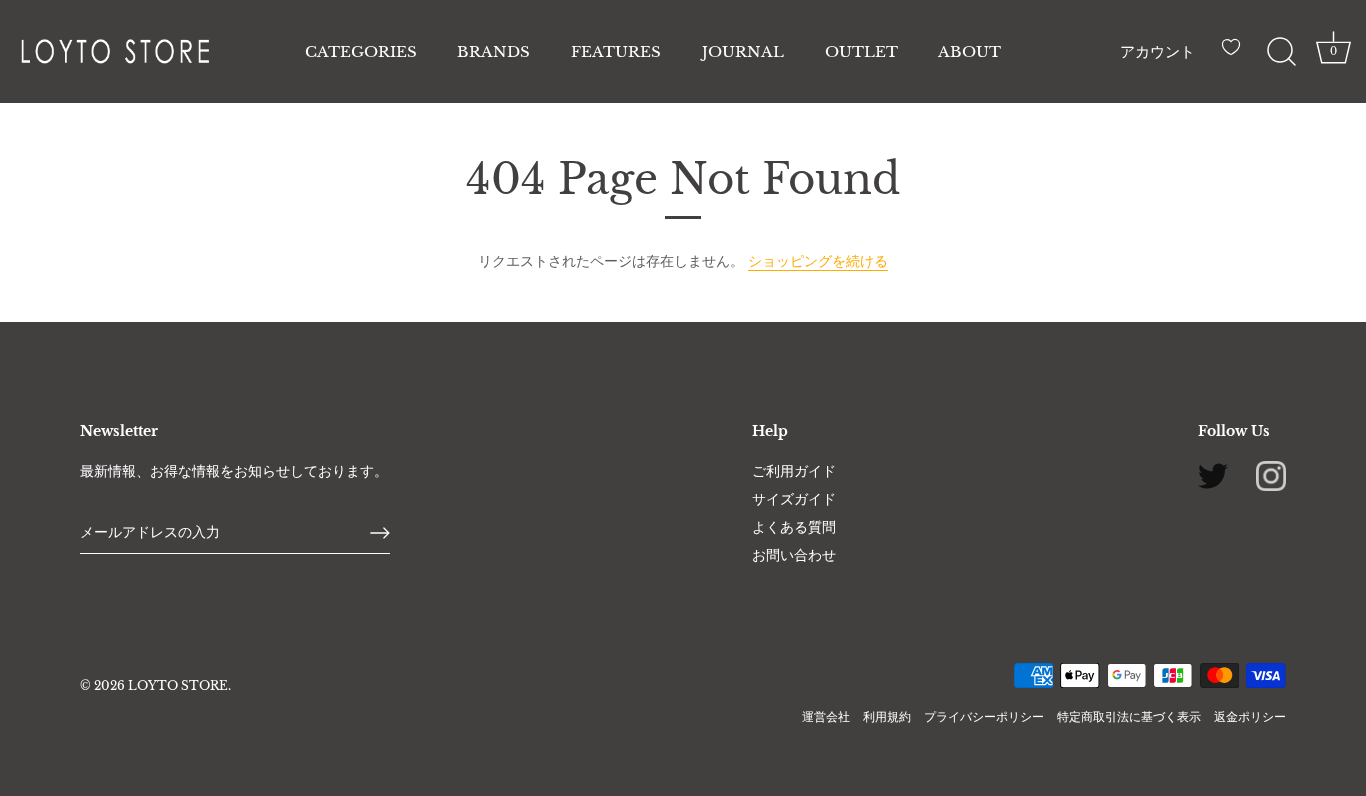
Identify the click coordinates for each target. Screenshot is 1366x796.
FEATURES (616, 51)
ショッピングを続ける (818, 261)
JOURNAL (743, 51)
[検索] (1281, 52)
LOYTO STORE (178, 685)
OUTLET (861, 51)
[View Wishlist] (1236, 55)
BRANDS (493, 51)
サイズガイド (794, 499)
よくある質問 (794, 527)
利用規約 (887, 716)
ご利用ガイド (794, 471)
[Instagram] (1271, 475)
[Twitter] (1213, 475)
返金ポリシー (1250, 716)
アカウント (1157, 51)
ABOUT (969, 51)
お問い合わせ (794, 555)
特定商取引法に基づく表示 (1129, 716)
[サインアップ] (380, 533)
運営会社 (826, 716)
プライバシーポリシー (984, 716)
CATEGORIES (361, 51)
